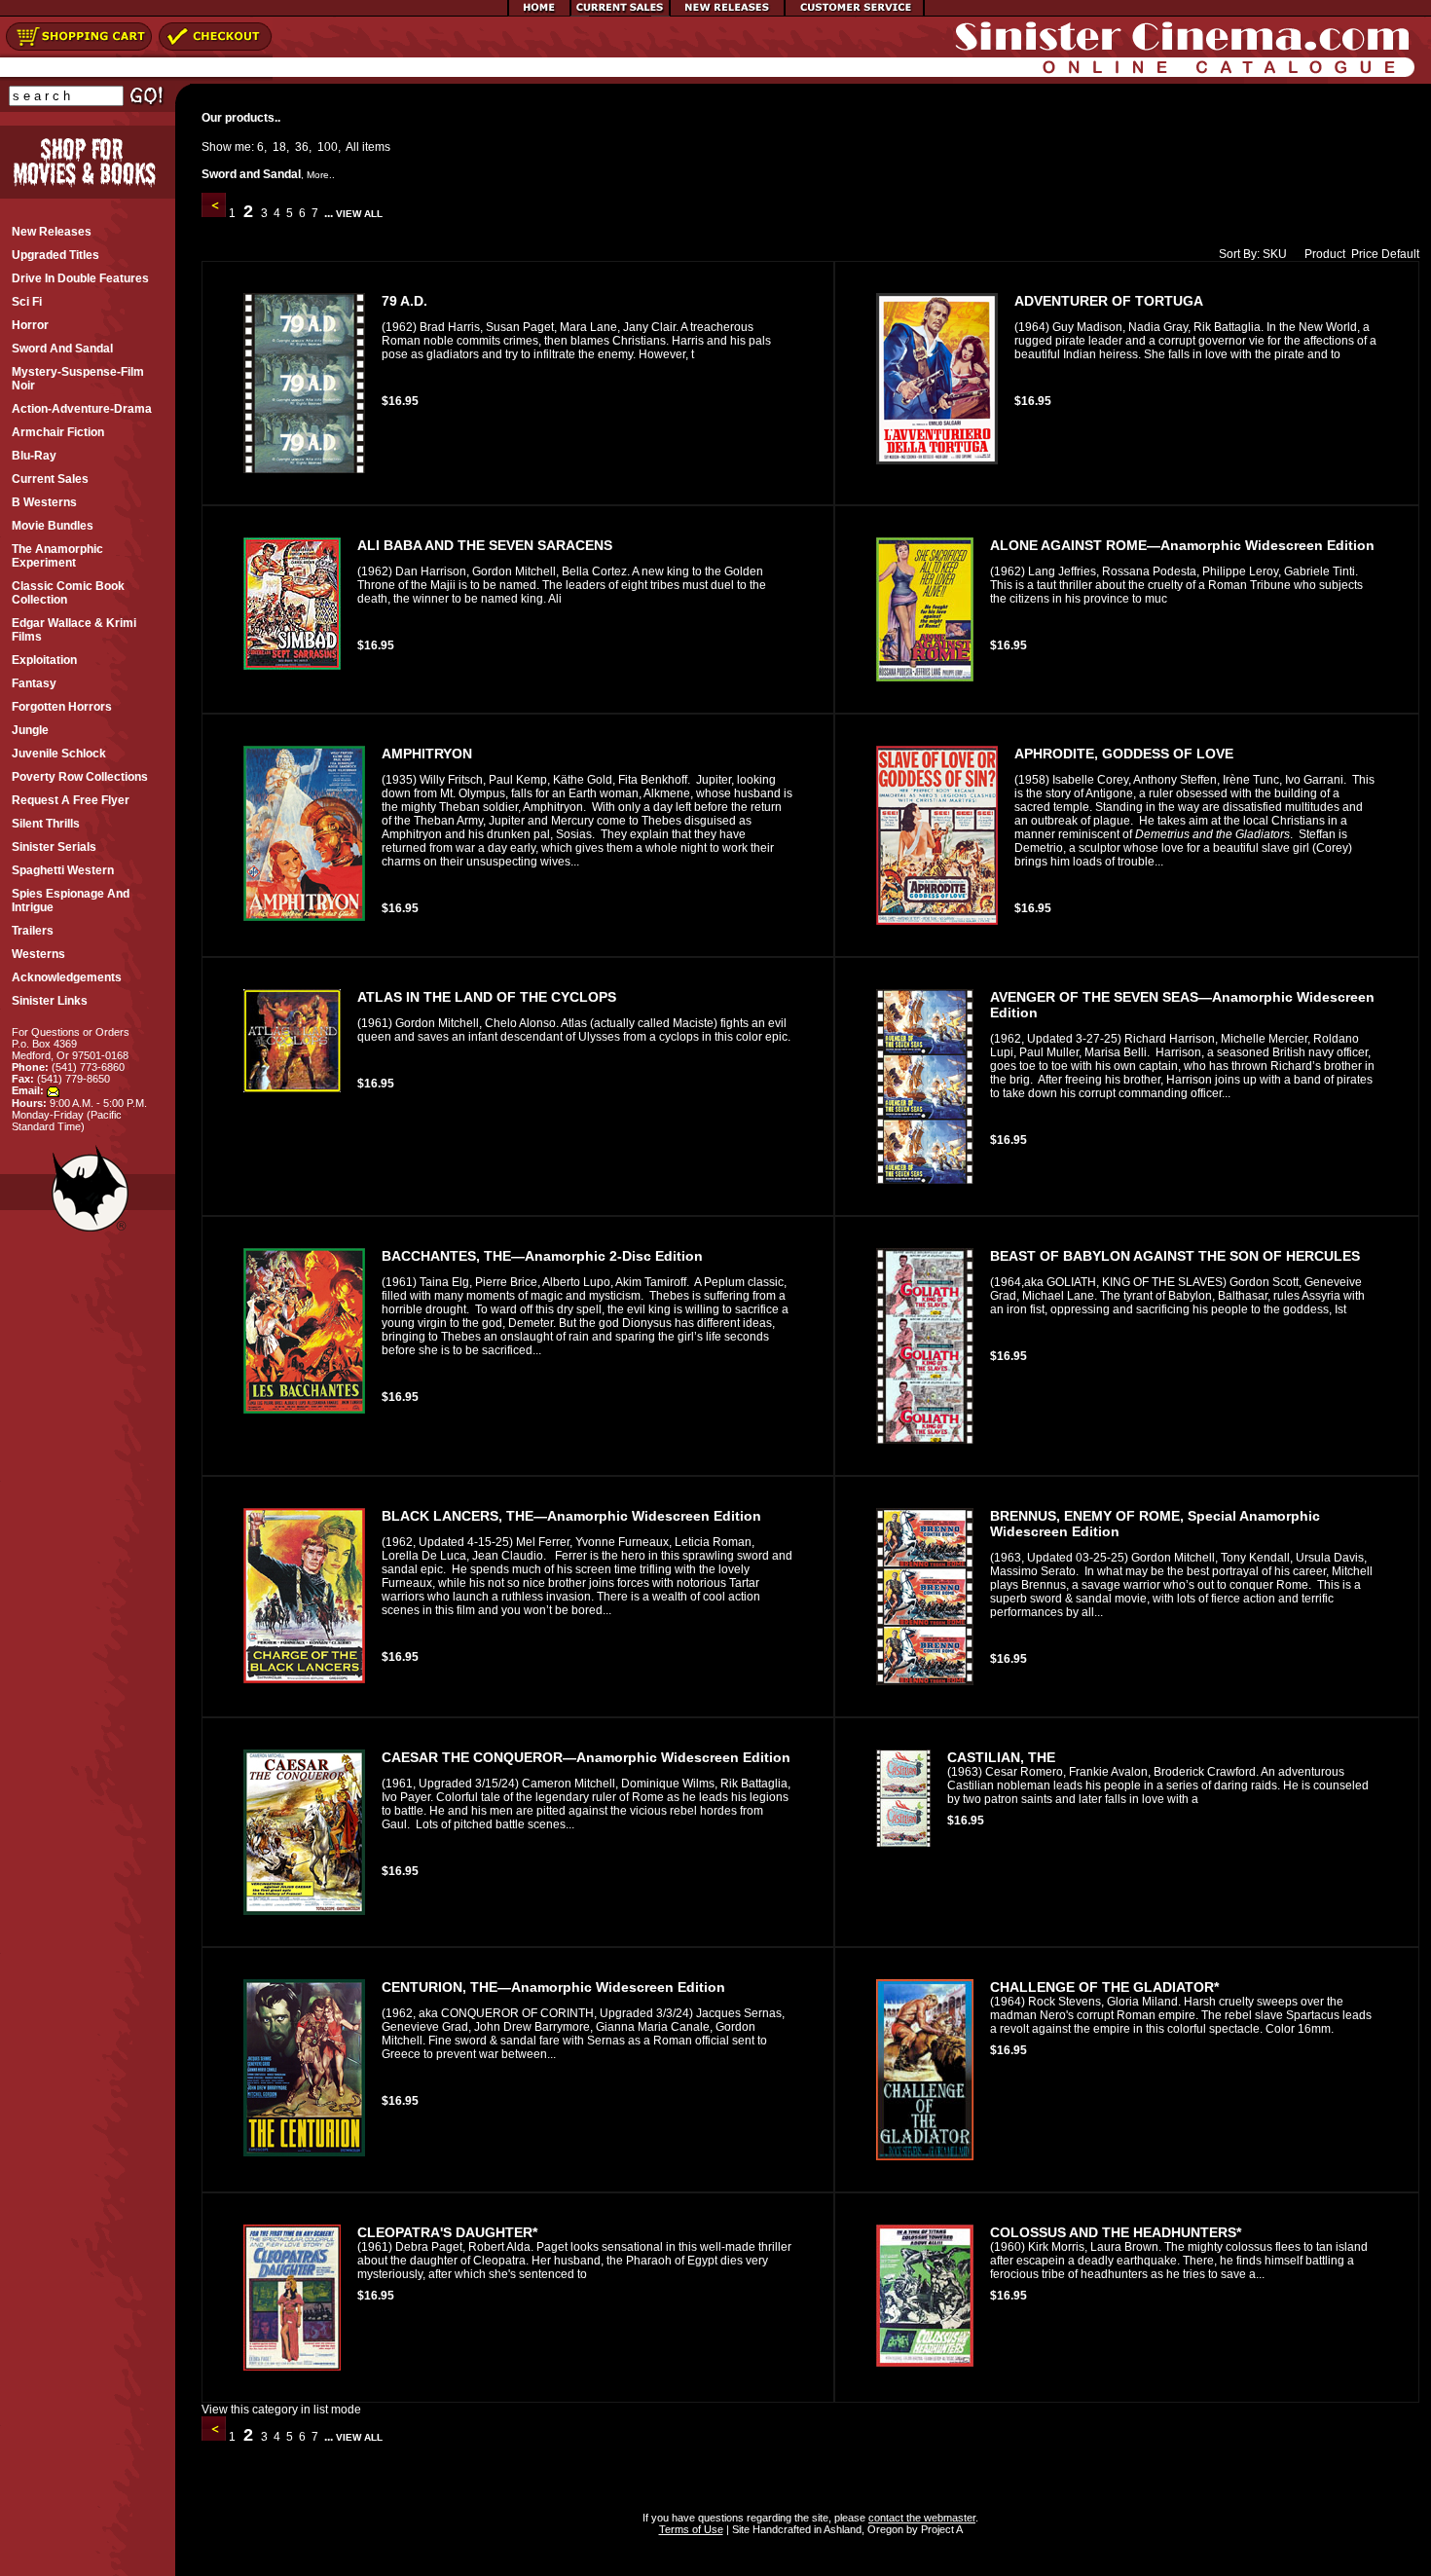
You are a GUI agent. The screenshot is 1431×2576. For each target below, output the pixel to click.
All (352, 147)
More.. (321, 175)
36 (302, 147)
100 (328, 147)
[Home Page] (539, 13)
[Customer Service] (854, 13)
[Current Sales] (620, 13)
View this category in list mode (281, 2410)
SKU (1275, 254)
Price (1365, 254)
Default (1400, 254)
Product (1325, 254)
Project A (940, 2529)
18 (279, 147)
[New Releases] (727, 13)
